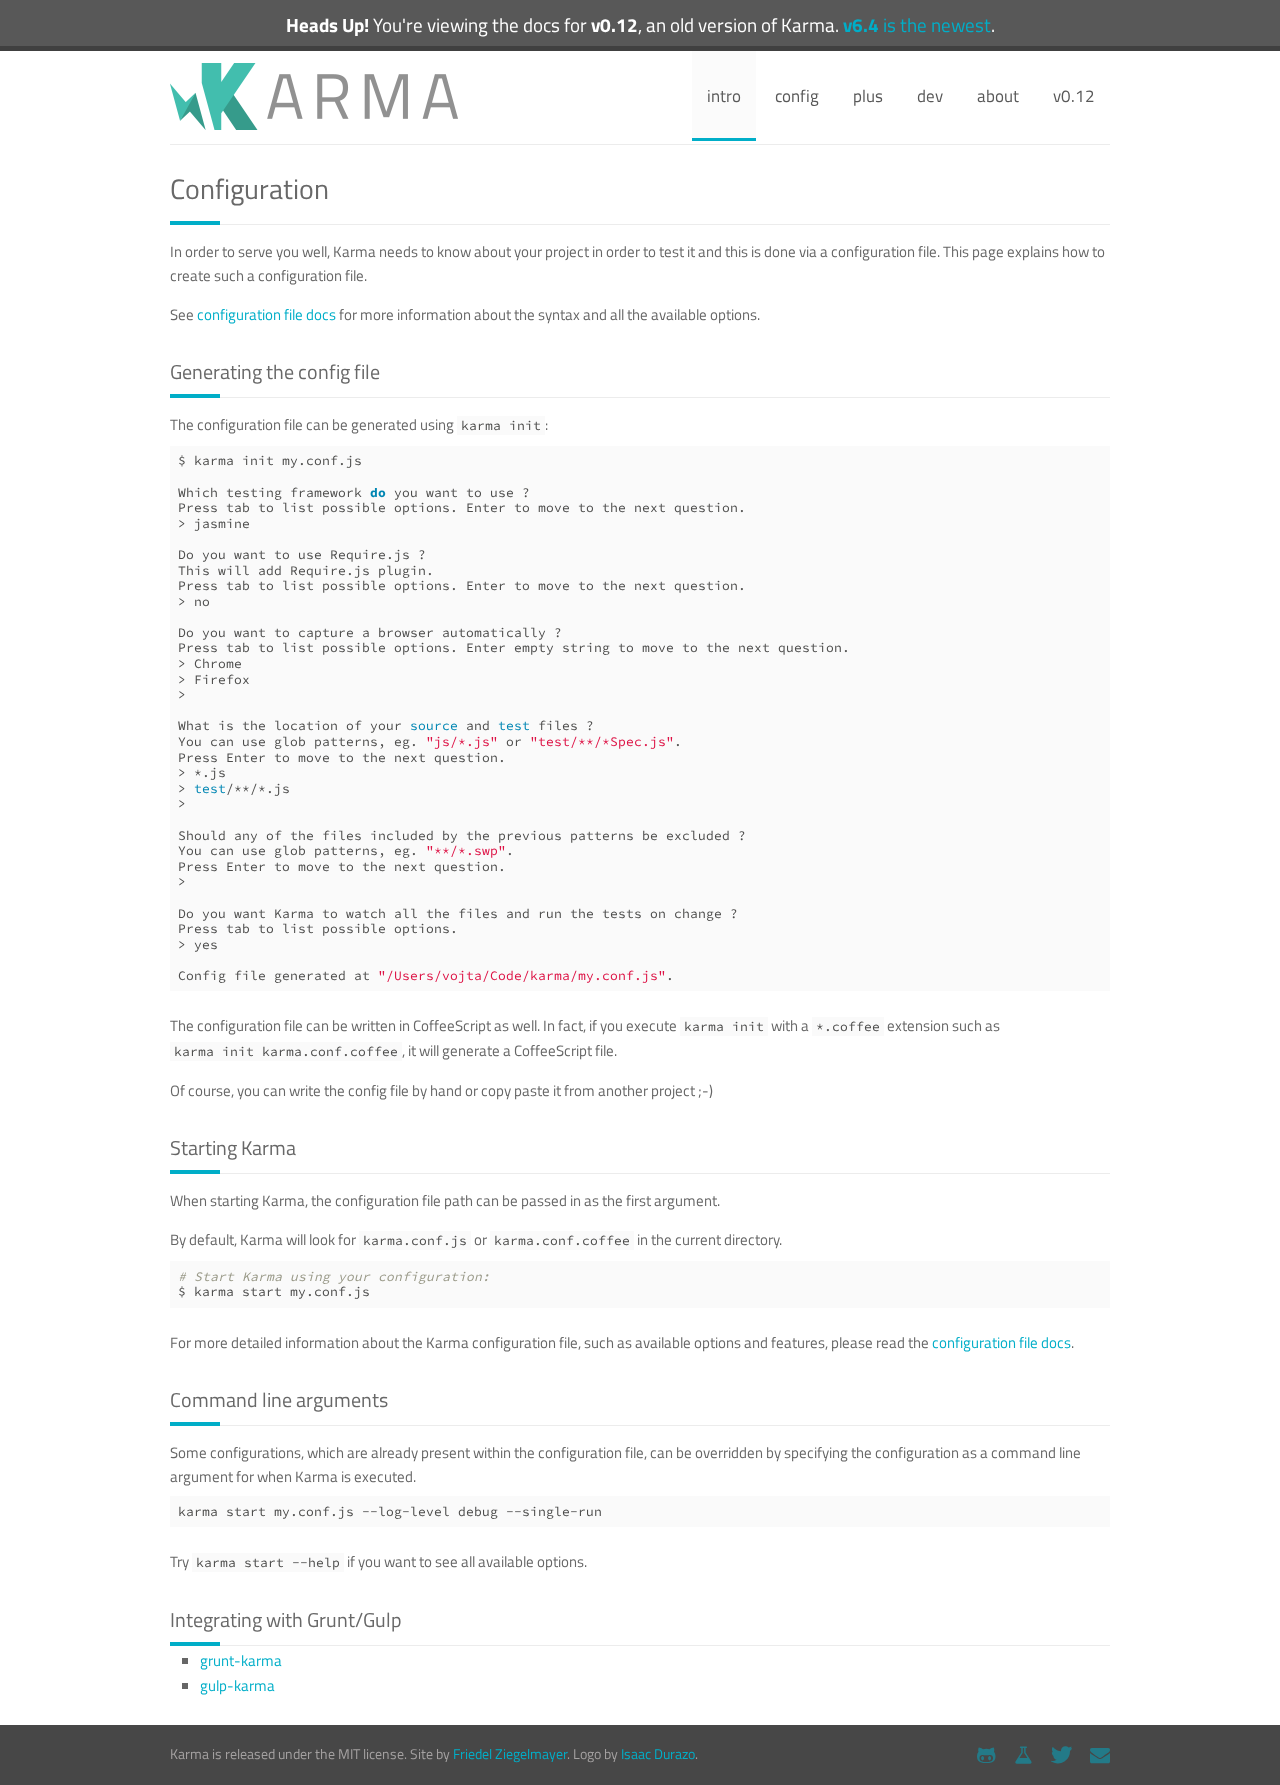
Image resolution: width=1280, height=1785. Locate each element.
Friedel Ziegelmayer (510, 1753)
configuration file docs (266, 314)
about (998, 96)
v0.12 (1074, 96)
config (797, 96)
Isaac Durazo (658, 1753)
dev (930, 96)
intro (724, 96)
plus (868, 96)
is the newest (917, 25)
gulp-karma (237, 1685)
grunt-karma (241, 1660)
